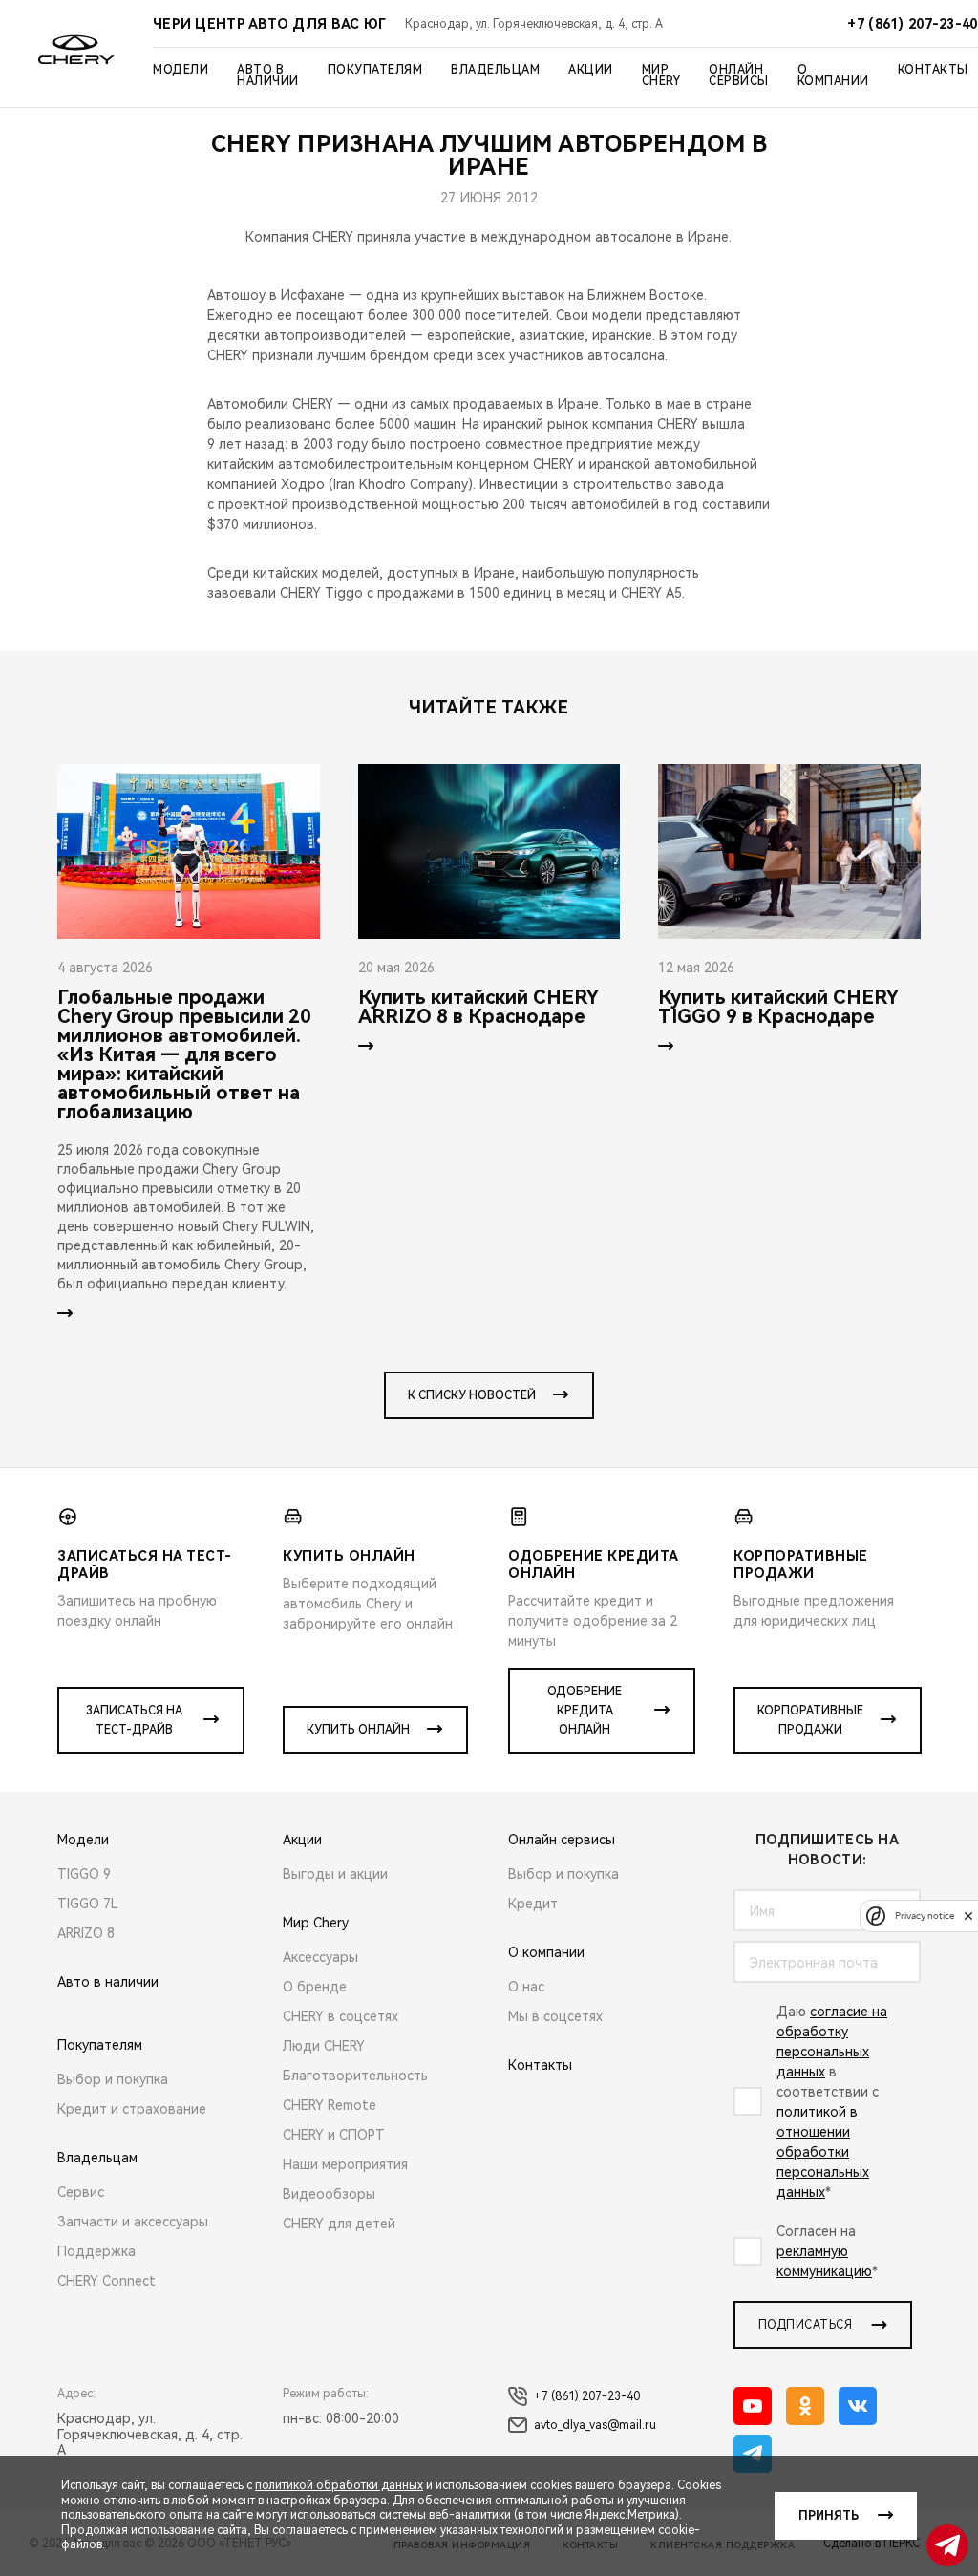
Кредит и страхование (132, 2109)
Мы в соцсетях (555, 2016)
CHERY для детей (339, 2224)
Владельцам (495, 70)
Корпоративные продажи (810, 1720)
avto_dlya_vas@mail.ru (595, 2425)
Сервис (81, 2192)
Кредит (533, 1904)
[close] (968, 1916)
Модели (181, 70)
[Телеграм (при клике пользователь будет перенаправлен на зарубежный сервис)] (753, 2454)
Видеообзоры (329, 2194)
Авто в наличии (268, 75)
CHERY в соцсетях (340, 2016)
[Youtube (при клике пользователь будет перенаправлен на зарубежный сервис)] (753, 2406)
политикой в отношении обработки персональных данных (823, 2152)
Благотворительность (355, 2076)
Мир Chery (661, 75)
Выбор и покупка (113, 2079)
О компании (833, 75)
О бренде (315, 1987)
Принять (829, 2516)
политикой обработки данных (339, 2485)
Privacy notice (925, 1916)
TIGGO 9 (84, 1874)
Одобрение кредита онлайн (585, 1711)
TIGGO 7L (88, 1904)
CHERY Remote (330, 2105)
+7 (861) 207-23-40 (587, 2396)
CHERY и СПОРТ (334, 2135)
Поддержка (96, 2251)
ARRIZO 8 (86, 1933)
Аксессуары (320, 1957)
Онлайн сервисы (739, 75)
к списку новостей (472, 1395)
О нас (526, 1987)
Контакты (933, 70)
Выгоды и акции (335, 1874)
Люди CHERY (324, 2046)
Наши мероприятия (345, 2164)
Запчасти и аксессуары (133, 2222)
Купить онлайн (358, 1730)
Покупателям (375, 70)
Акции (591, 70)
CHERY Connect (106, 2281)
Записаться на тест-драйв (134, 1720)
